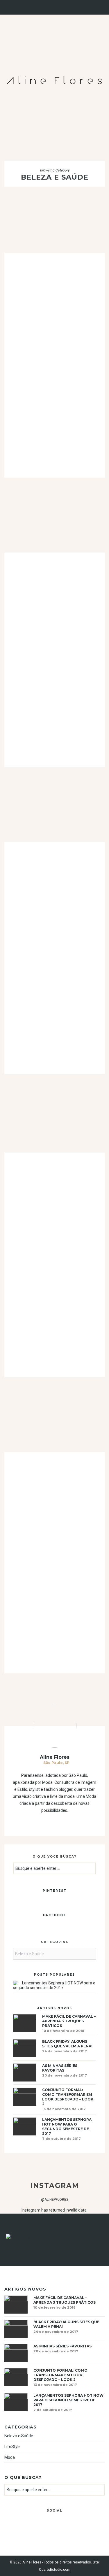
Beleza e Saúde (19, 2436)
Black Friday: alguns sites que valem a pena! (67, 2044)
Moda (10, 2457)
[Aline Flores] (54, 79)
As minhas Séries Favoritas (60, 2068)
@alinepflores (55, 2200)
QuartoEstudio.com (55, 2570)
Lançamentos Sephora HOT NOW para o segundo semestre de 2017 (54, 1985)
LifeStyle (12, 2447)
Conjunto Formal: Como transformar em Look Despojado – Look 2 (68, 2097)
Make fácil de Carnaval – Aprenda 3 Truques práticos (69, 2021)
